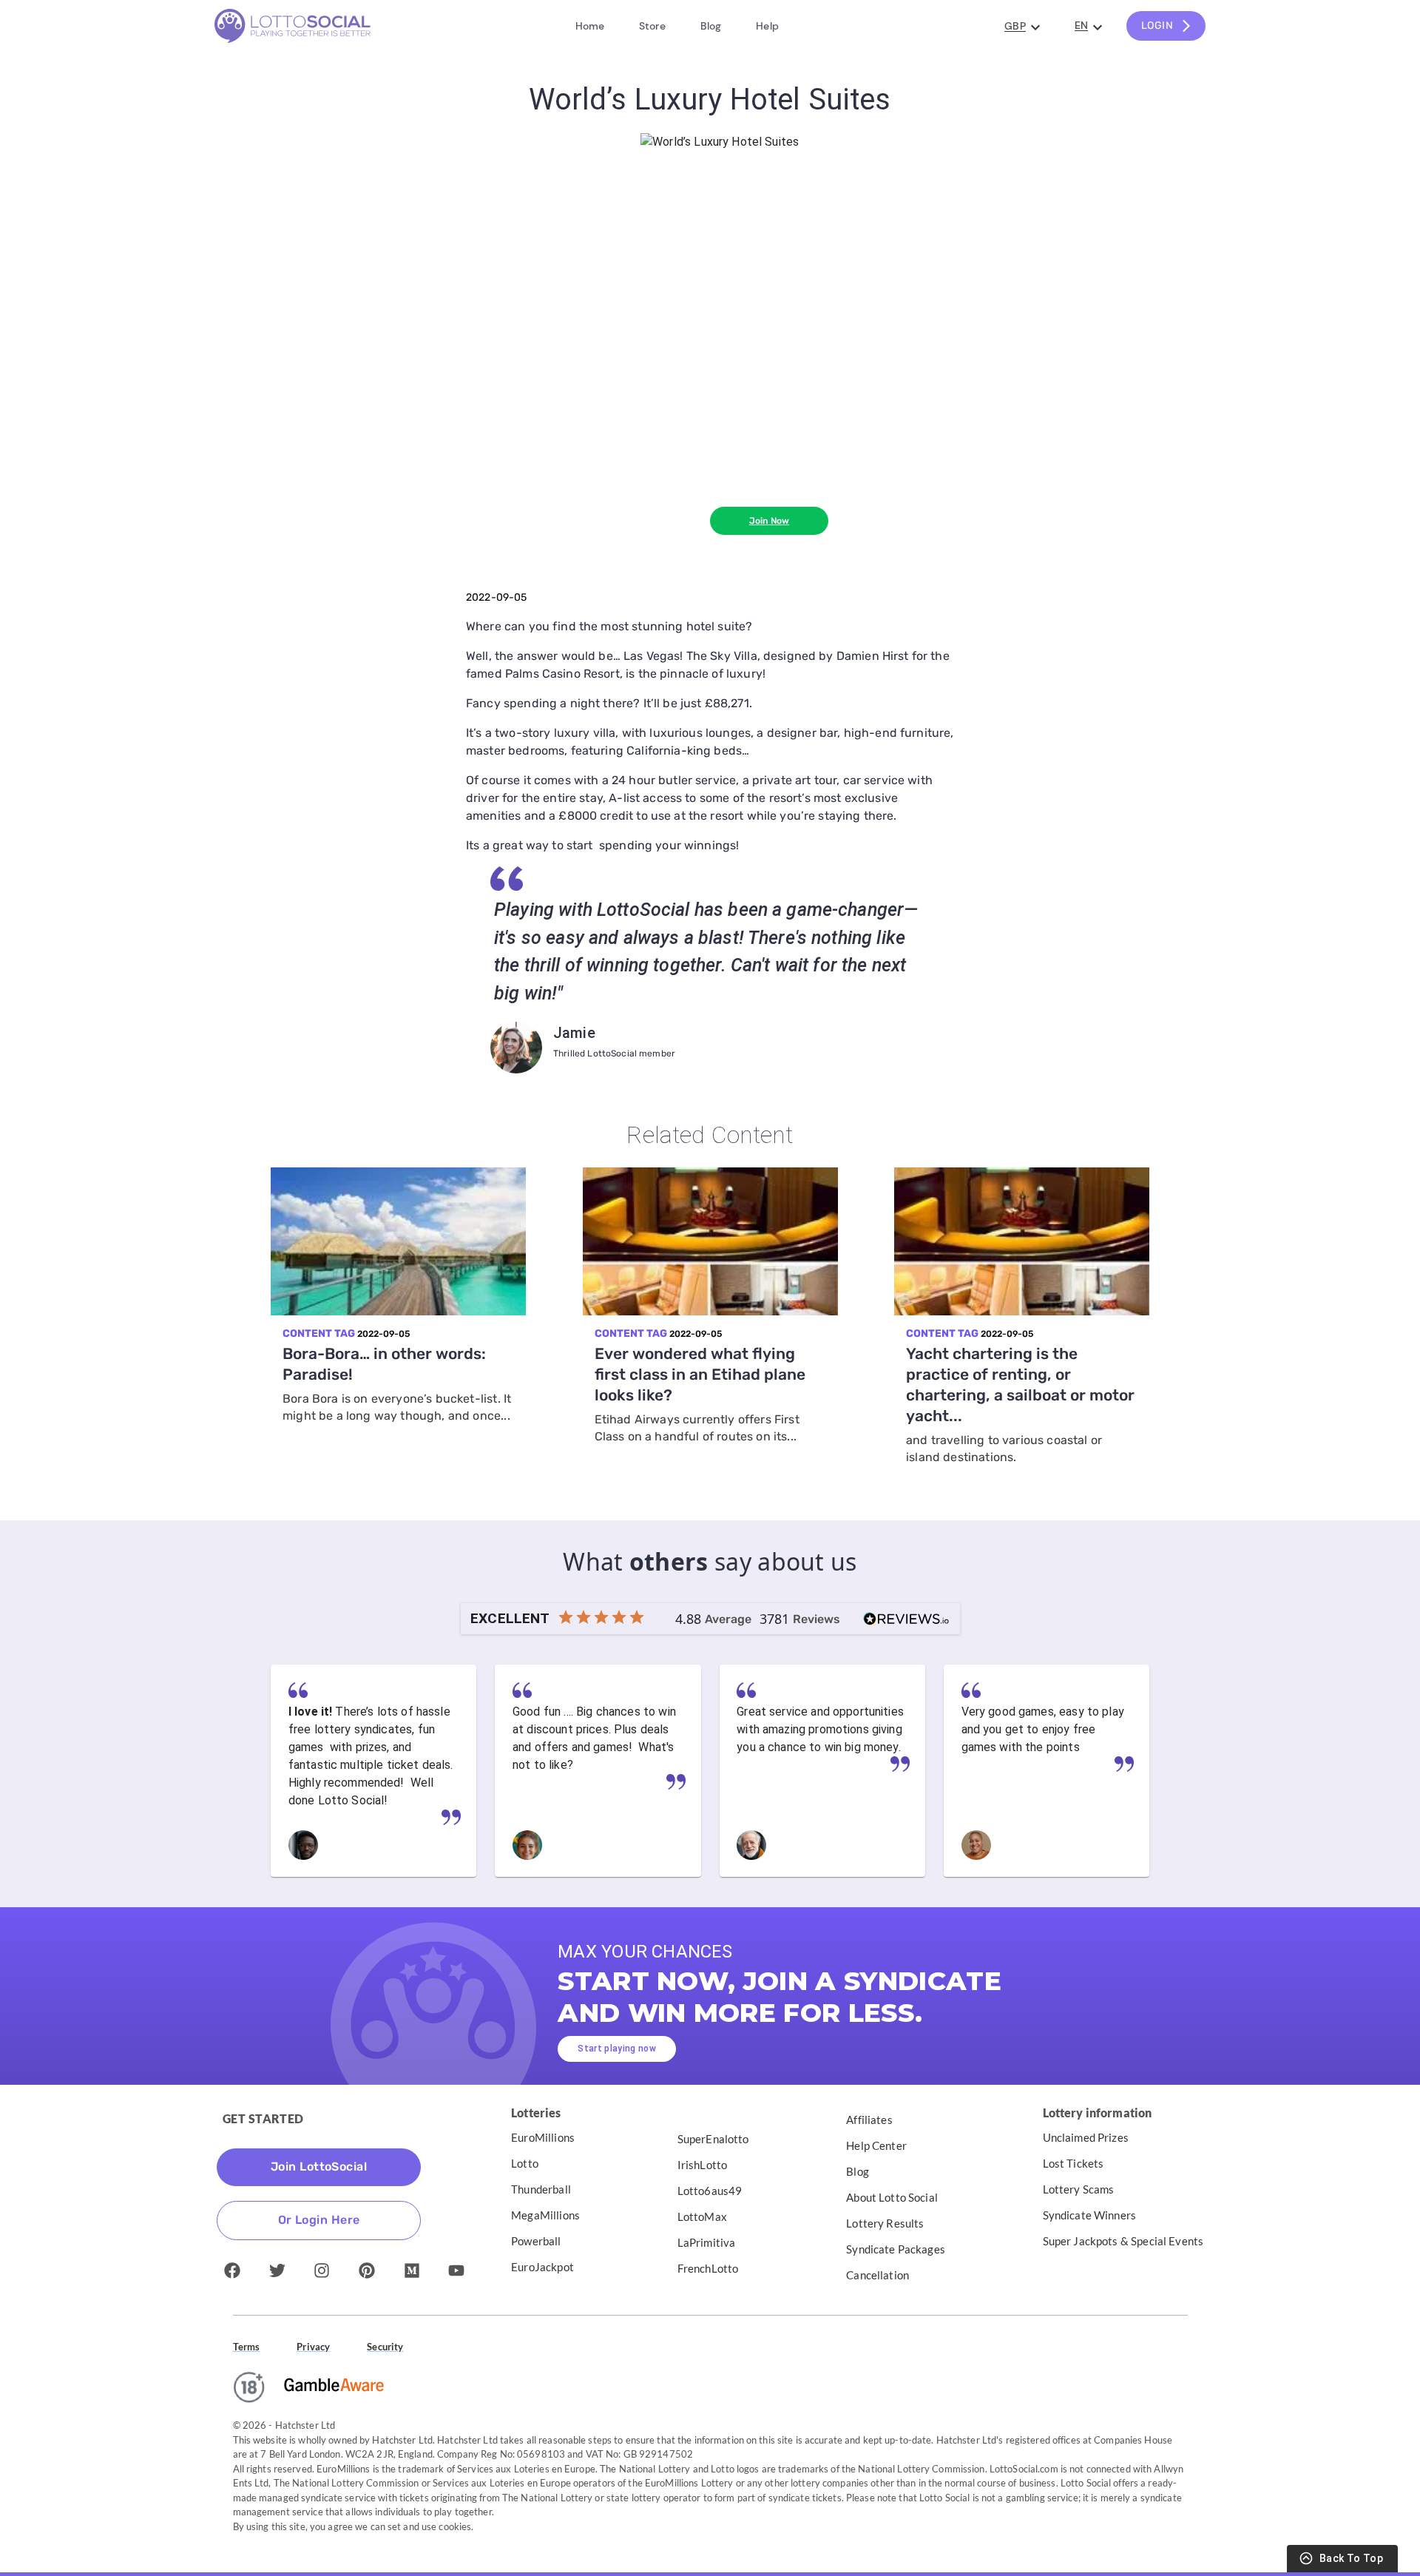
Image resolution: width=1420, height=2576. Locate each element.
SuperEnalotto (713, 2139)
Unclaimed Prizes (1086, 2137)
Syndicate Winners (1090, 2215)
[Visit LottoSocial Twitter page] (277, 2270)
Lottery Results (885, 2223)
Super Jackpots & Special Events (1123, 2241)
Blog (858, 2171)
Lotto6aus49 (710, 2191)
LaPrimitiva (707, 2242)
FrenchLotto (708, 2268)
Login (1157, 26)
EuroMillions (543, 2137)
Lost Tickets (1074, 2163)
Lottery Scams (1079, 2189)
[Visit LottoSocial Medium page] (412, 2270)
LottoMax (702, 2216)
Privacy (313, 2347)
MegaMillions (545, 2215)
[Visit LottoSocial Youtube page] (456, 2270)
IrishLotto (703, 2165)
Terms (247, 2347)
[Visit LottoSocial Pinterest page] (367, 2270)
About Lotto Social (892, 2197)
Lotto (525, 2163)
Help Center (876, 2145)
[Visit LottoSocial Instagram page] (322, 2270)
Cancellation (878, 2275)
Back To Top (1351, 2558)
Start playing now (617, 2049)
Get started (263, 2118)
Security (385, 2347)
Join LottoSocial (319, 2167)
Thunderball (541, 2189)
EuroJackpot (542, 2267)
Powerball (536, 2241)
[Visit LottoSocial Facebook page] (232, 2270)
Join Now (769, 521)
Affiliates (869, 2120)
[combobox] (1021, 27)
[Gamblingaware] (334, 2387)
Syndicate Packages (896, 2249)
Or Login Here (319, 2220)
